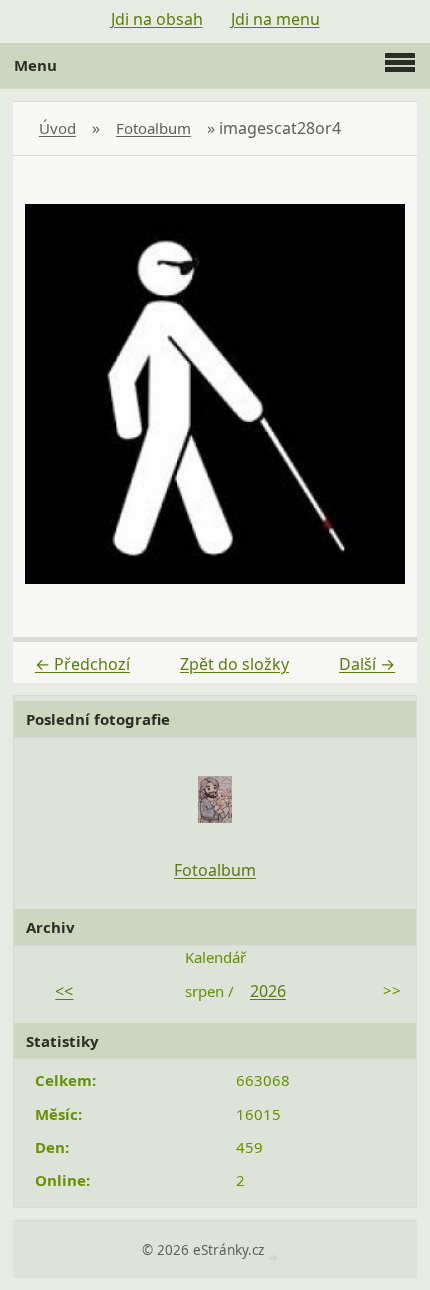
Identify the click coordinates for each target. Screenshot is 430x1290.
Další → (367, 664)
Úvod (57, 128)
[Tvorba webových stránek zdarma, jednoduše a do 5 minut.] (276, 1249)
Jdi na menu (275, 19)
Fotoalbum (153, 128)
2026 (268, 991)
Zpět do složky (234, 664)
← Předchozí (82, 664)
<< (64, 991)
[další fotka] (384, 394)
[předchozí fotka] (45, 394)
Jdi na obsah (157, 19)
